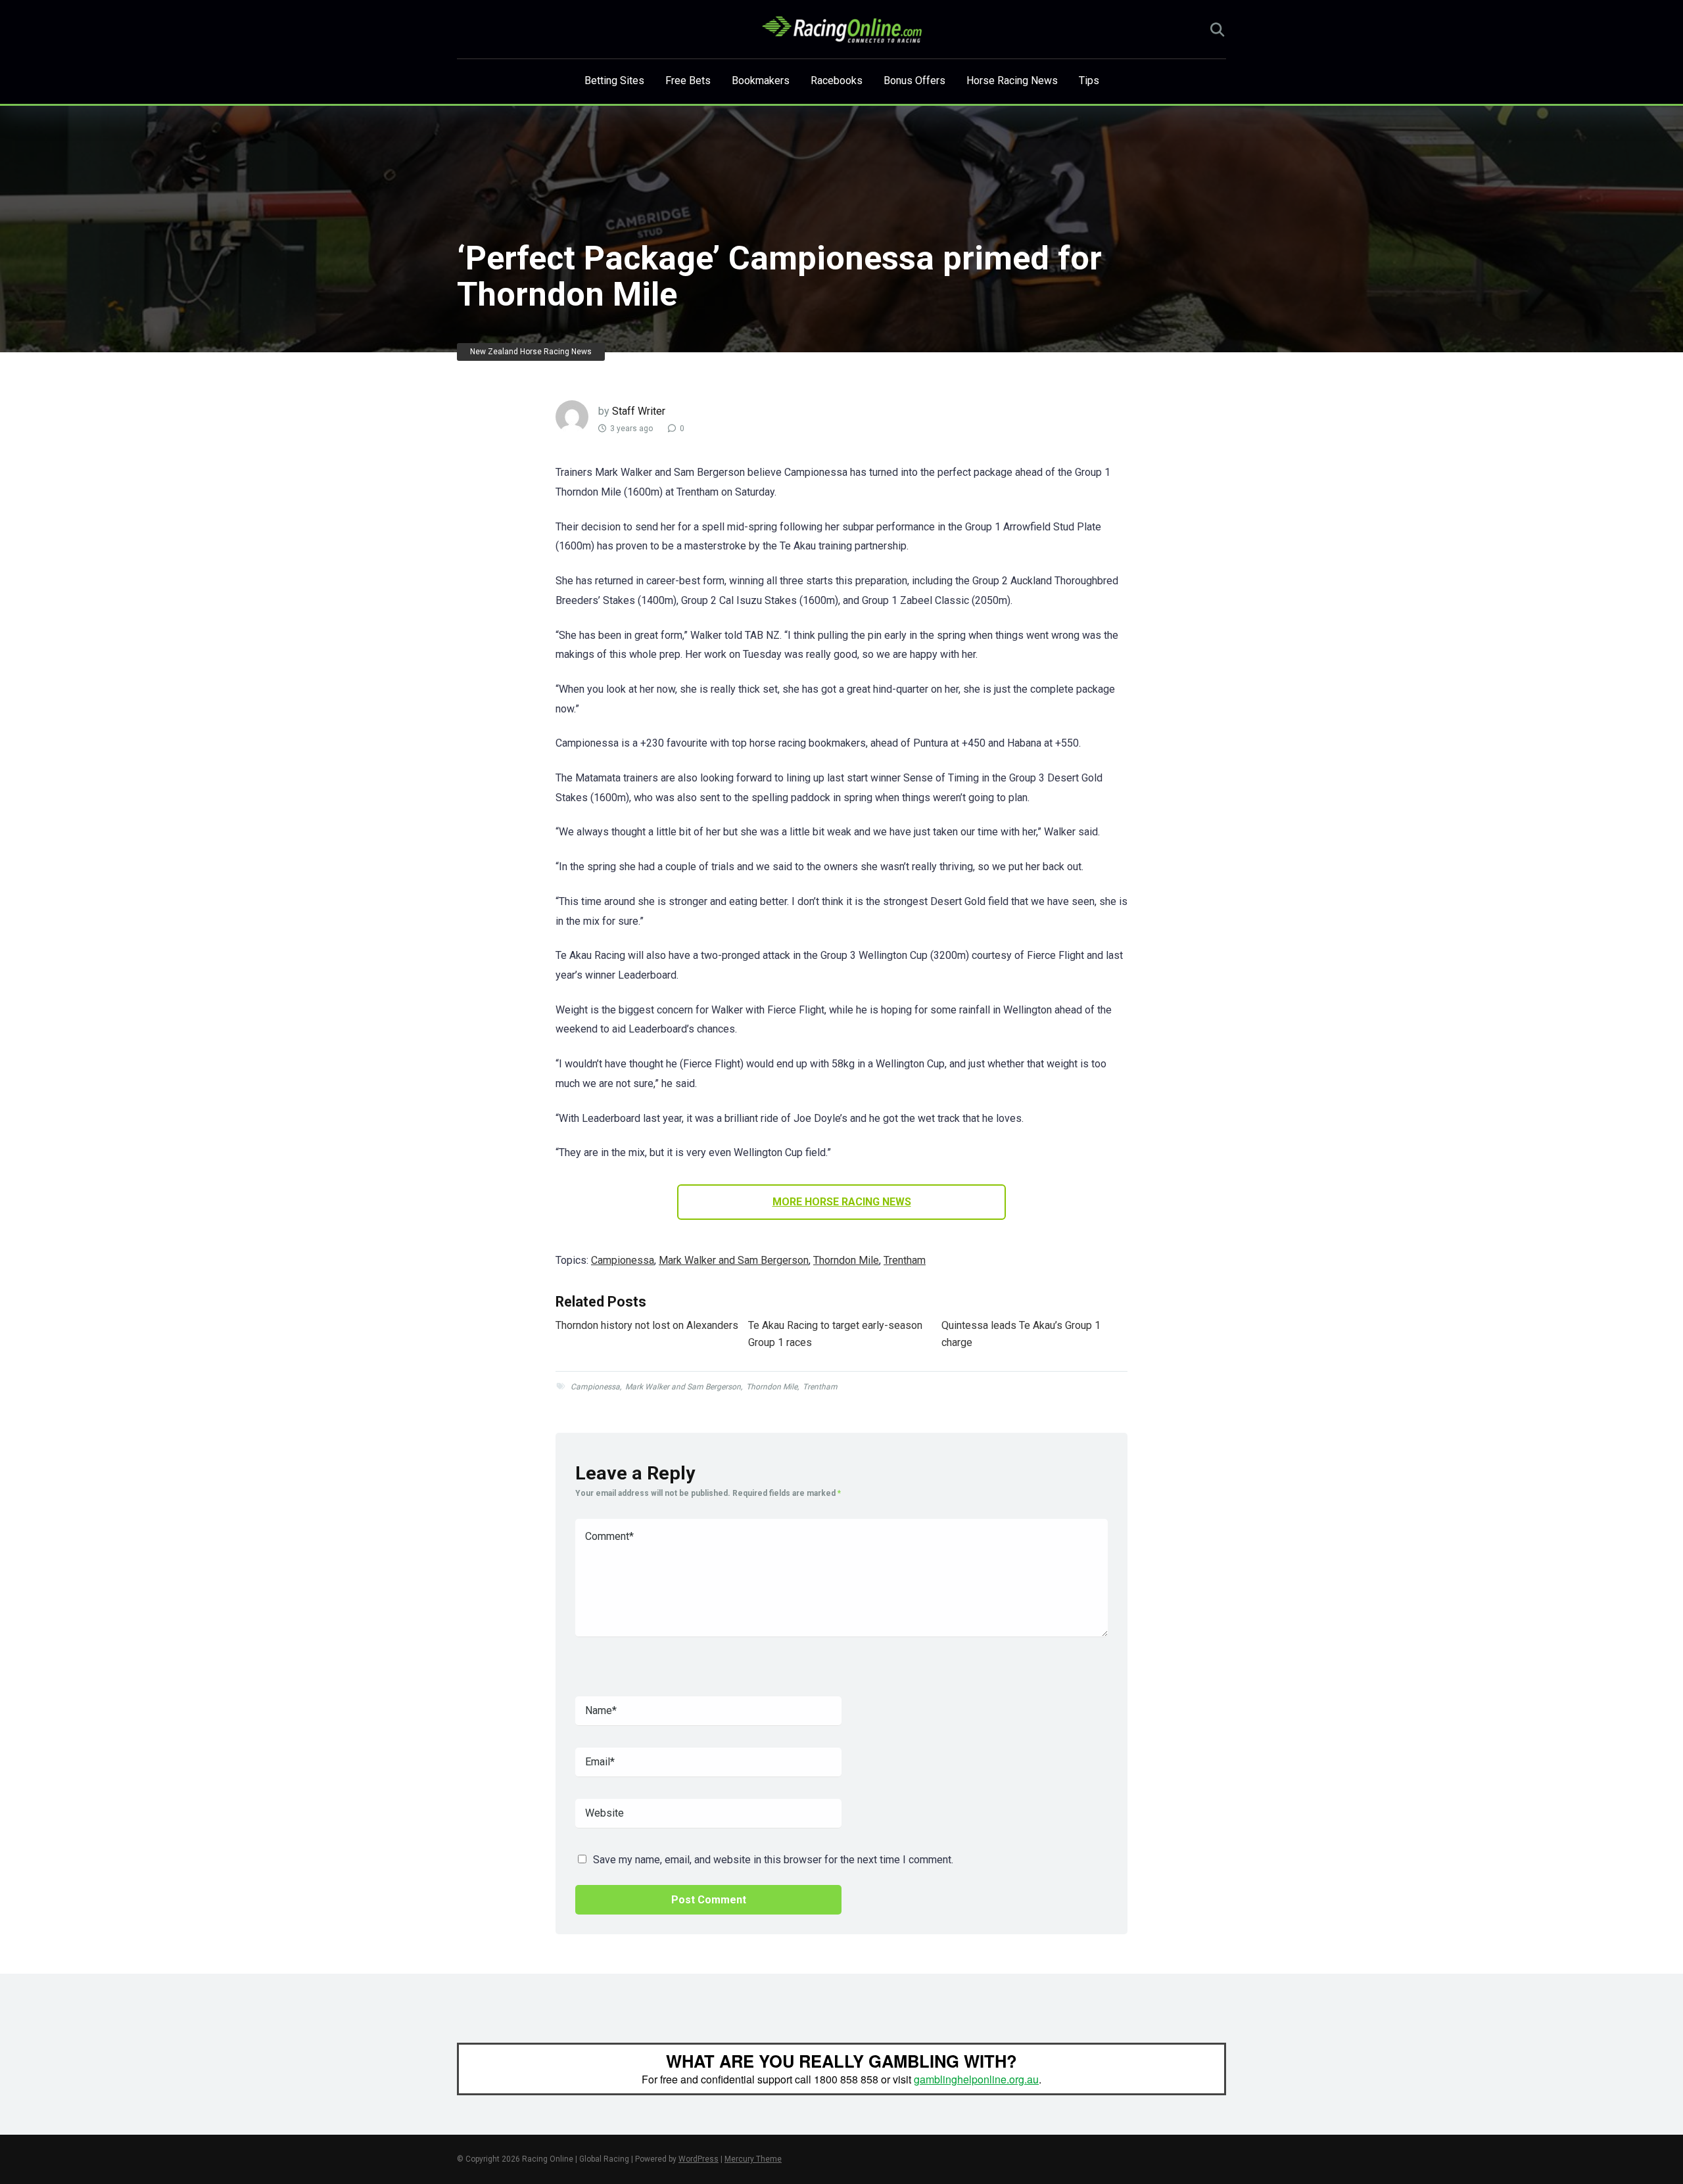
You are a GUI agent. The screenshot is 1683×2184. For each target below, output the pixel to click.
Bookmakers (761, 81)
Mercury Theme (753, 2159)
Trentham (905, 1260)
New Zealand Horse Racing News (531, 352)
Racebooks (837, 81)
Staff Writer (639, 411)
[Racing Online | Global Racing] (842, 30)
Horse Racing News (1012, 81)
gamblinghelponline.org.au (976, 2079)
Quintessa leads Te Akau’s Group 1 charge (1021, 1334)
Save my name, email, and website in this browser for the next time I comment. (773, 1860)
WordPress (699, 2159)
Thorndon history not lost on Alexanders (647, 1325)
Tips (1089, 81)
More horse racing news (842, 1202)
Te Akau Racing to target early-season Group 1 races (835, 1334)
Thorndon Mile (846, 1260)
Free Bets (688, 81)
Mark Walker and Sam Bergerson (734, 1260)
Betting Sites (614, 81)
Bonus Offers (914, 81)
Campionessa (623, 1260)
